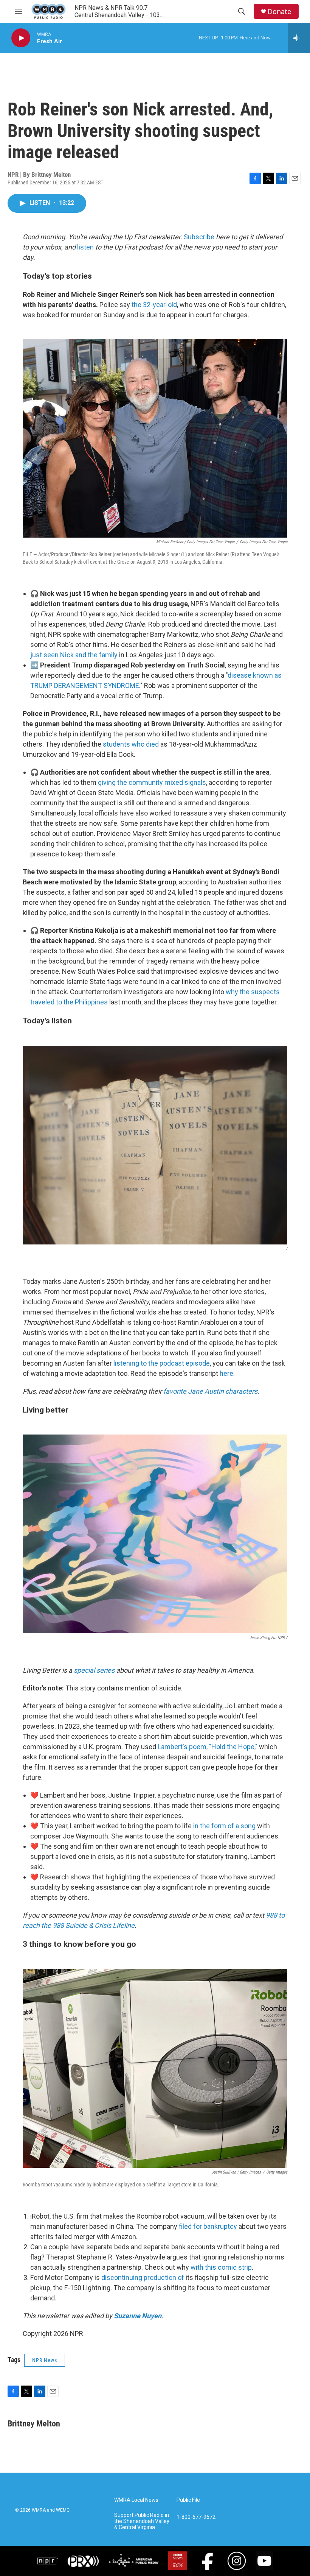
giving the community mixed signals (152, 782)
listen (85, 247)
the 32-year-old (154, 305)
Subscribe (199, 237)
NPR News (45, 2360)
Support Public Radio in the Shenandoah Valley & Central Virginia (142, 2521)
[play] (21, 38)
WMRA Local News (136, 2500)
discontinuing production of (143, 2277)
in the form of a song (224, 1826)
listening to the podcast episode (162, 1363)
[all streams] (299, 38)
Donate (279, 12)
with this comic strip (221, 2267)
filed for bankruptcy (208, 2226)
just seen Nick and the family (74, 655)
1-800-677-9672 (196, 2517)
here (226, 1373)
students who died (131, 744)
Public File (188, 2500)
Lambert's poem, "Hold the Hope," (208, 1747)
